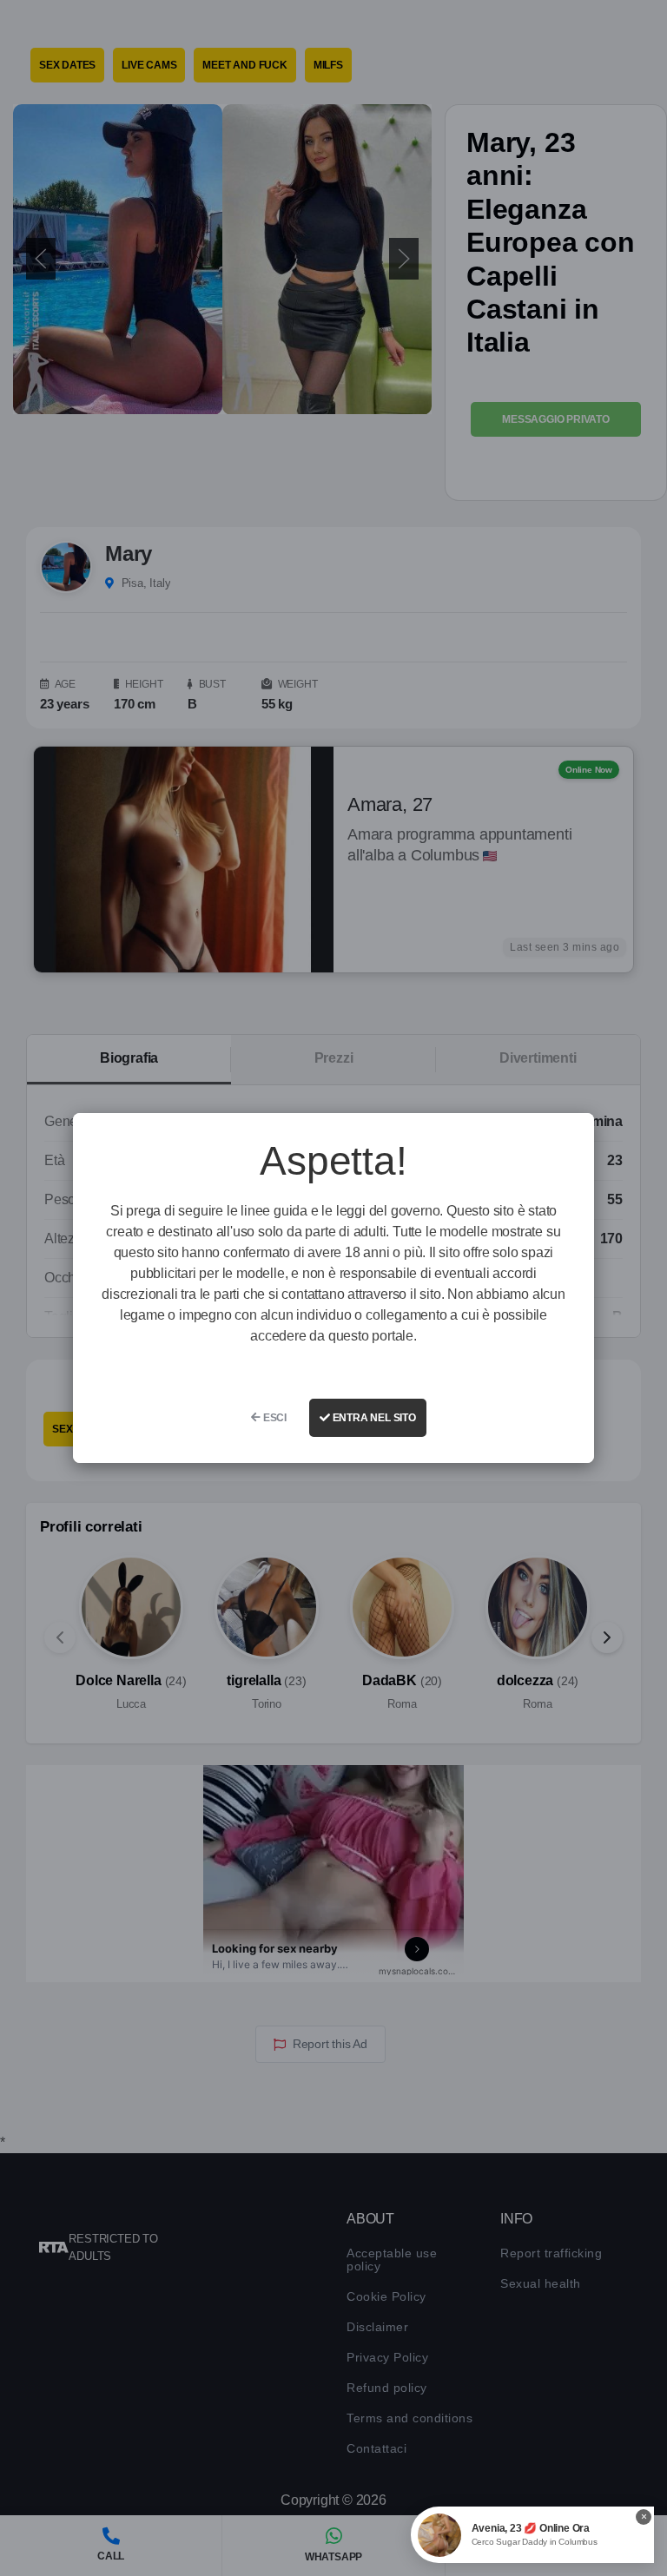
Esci (274, 1418)
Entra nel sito (373, 1418)
